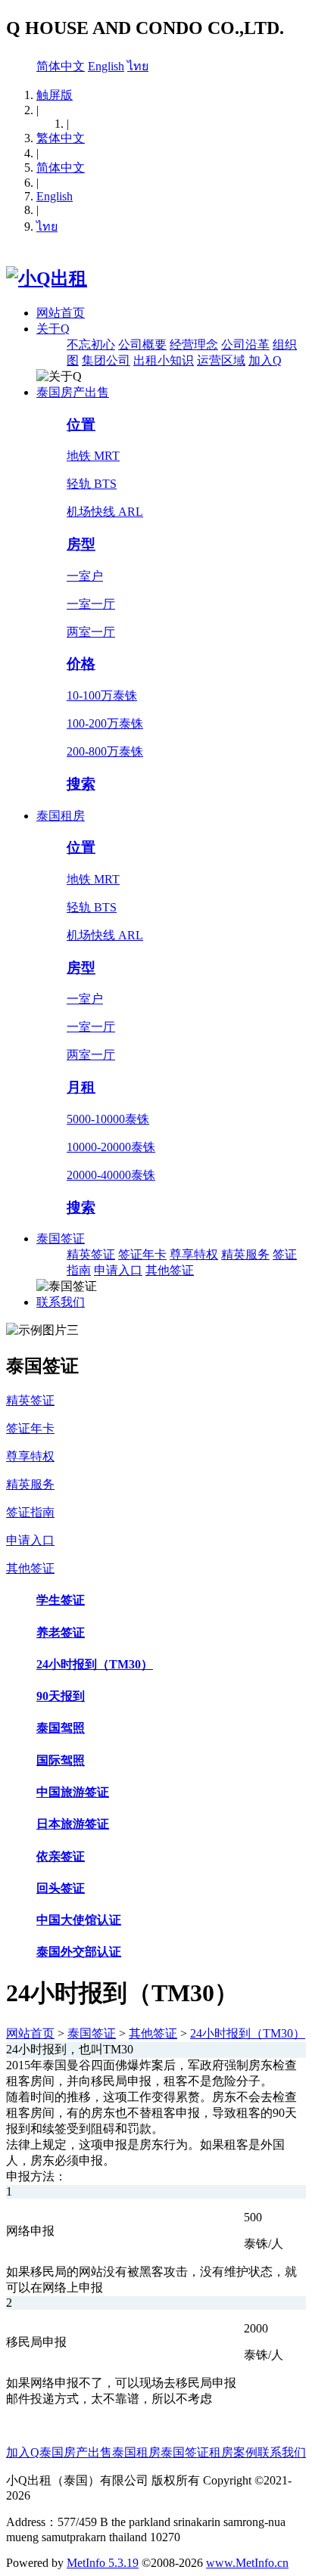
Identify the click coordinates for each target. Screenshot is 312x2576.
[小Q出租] (47, 278)
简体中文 (61, 66)
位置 (81, 425)
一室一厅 (91, 604)
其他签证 (170, 1270)
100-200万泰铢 (105, 723)
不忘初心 (91, 345)
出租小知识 (164, 360)
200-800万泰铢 (105, 751)
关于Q (53, 329)
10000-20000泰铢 (111, 1147)
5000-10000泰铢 (108, 1119)
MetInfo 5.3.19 (103, 2563)
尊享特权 (194, 1254)
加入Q (265, 360)
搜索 (81, 784)
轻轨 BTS (92, 484)
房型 (81, 544)
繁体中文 (61, 138)
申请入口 (118, 1270)
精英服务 (245, 1254)
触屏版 (55, 95)
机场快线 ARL (105, 512)
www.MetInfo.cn (247, 2563)
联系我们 (61, 1302)
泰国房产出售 (73, 392)
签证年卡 (142, 1254)
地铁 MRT (93, 456)
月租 (81, 1087)
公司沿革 (245, 345)
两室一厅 (91, 632)
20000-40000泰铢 (111, 1175)
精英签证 (91, 1254)
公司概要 (142, 345)
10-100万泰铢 (102, 695)
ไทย (138, 66)
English (106, 66)
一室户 (85, 576)
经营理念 (194, 345)
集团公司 (106, 360)
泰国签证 (61, 1238)
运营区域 (221, 360)
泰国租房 (61, 816)
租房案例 (233, 2452)
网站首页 (61, 313)
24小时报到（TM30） (248, 2033)
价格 (81, 664)
